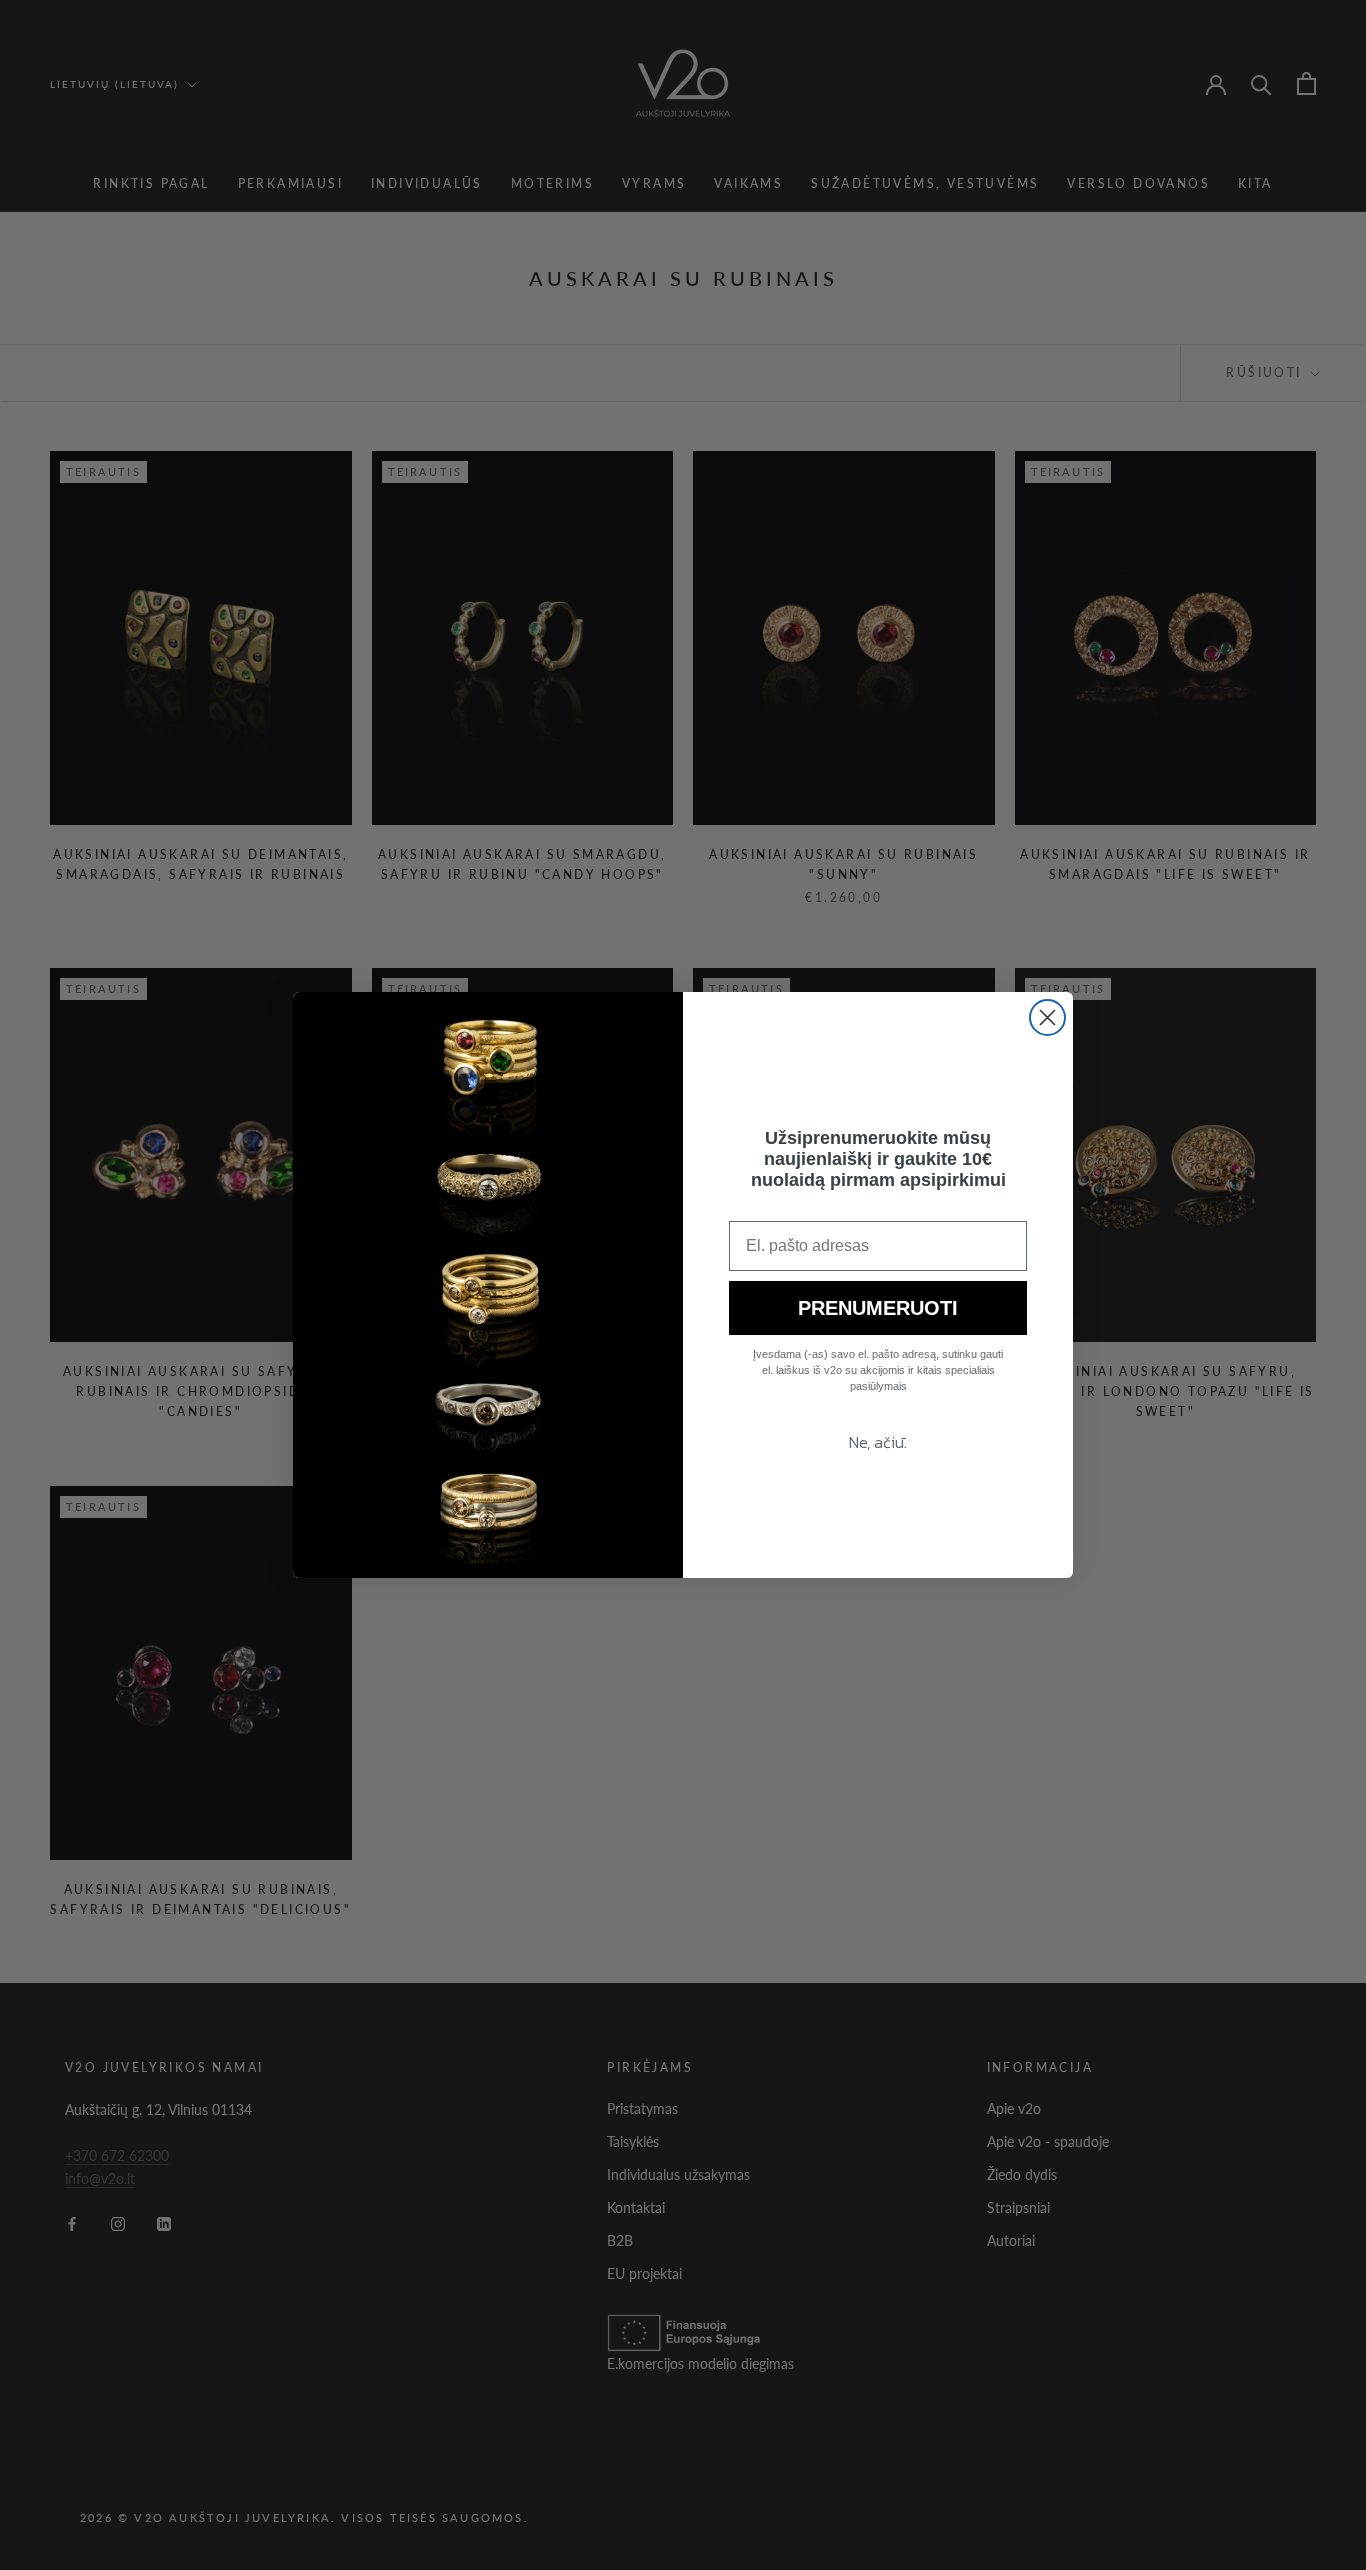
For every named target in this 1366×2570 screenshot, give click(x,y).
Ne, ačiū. (878, 1442)
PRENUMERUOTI (878, 1308)
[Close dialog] (1047, 1017)
